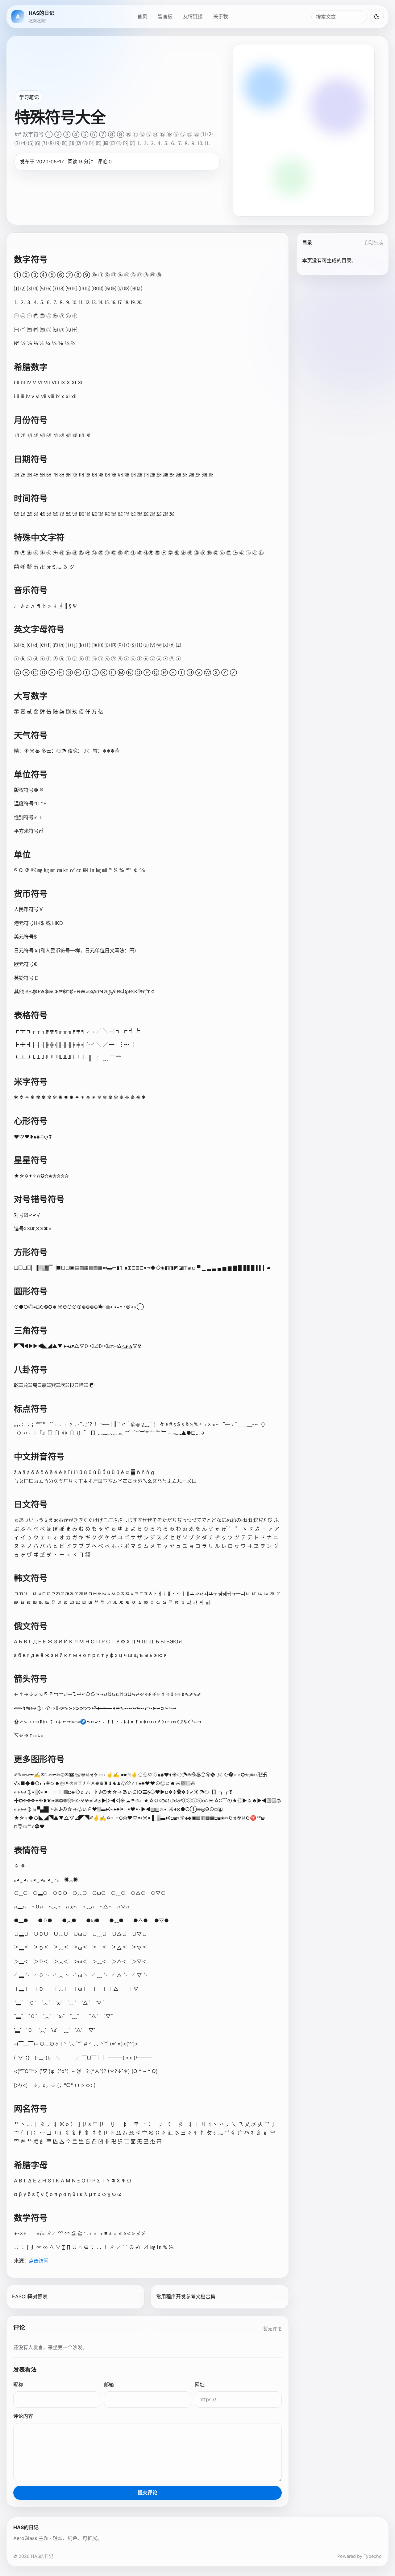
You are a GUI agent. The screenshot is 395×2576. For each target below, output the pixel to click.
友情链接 (193, 16)
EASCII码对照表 (30, 2296)
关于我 (221, 16)
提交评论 (148, 2492)
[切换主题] (377, 17)
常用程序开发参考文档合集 (186, 2296)
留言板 (165, 16)
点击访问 (39, 2261)
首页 (142, 16)
